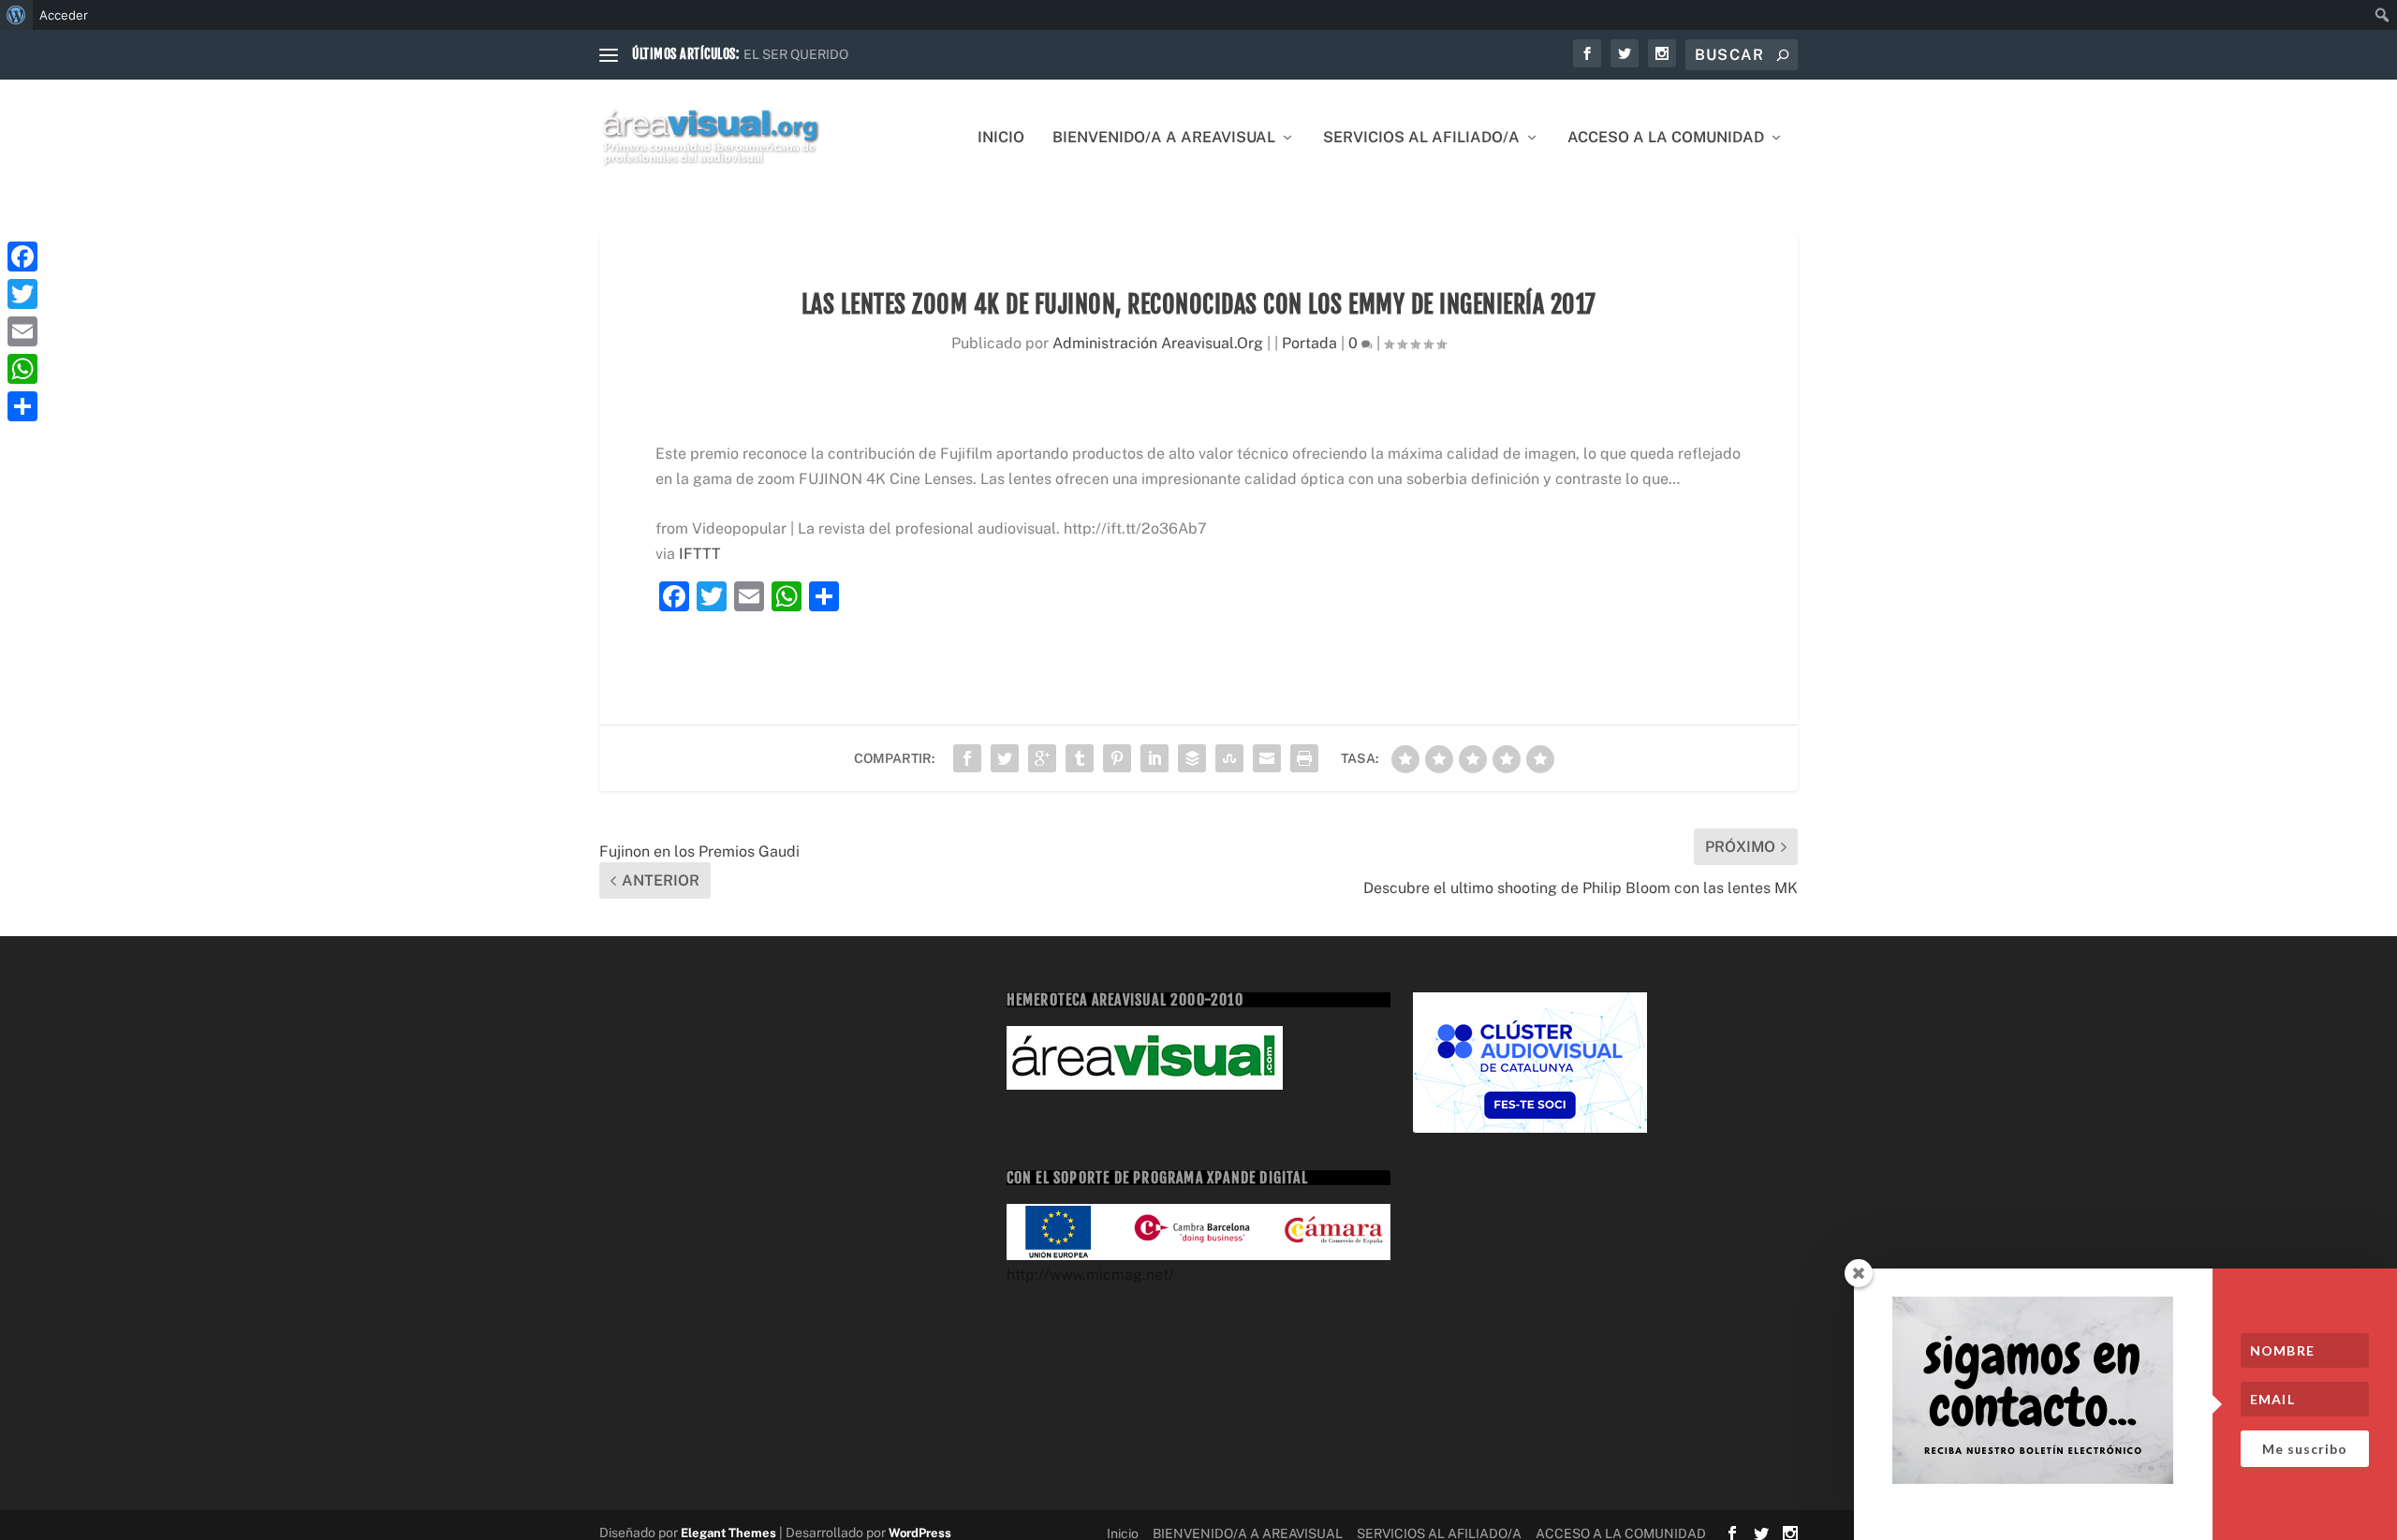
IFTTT (700, 554)
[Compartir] (22, 406)
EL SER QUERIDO (796, 54)
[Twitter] (22, 294)
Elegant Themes (728, 1533)
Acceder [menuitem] (64, 15)
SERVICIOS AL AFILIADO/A (1421, 138)
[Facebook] (22, 257)
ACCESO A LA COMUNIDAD (1666, 138)
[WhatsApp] (22, 369)
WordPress (920, 1533)
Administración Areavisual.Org (1158, 343)
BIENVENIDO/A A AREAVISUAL (1164, 138)
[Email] (22, 331)
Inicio (1001, 138)
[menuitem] (16, 15)
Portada (1309, 343)
